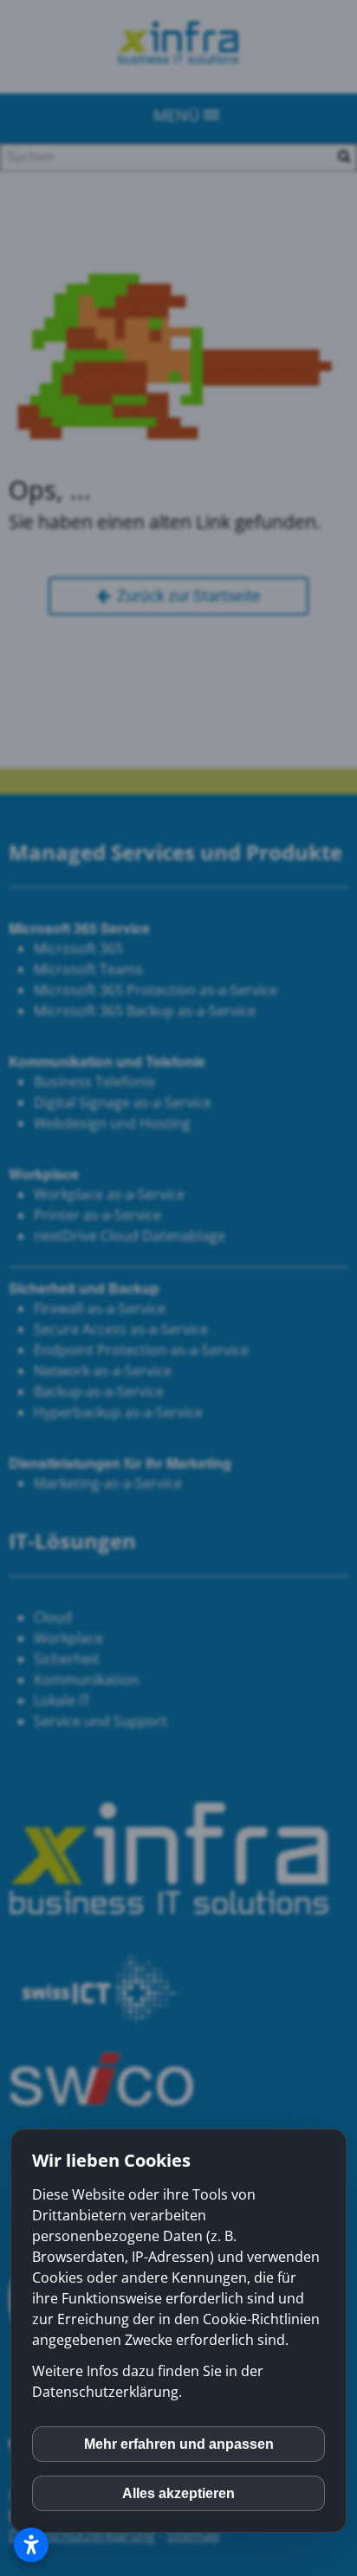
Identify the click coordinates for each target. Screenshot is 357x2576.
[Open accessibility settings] (31, 2545)
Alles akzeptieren (178, 2493)
